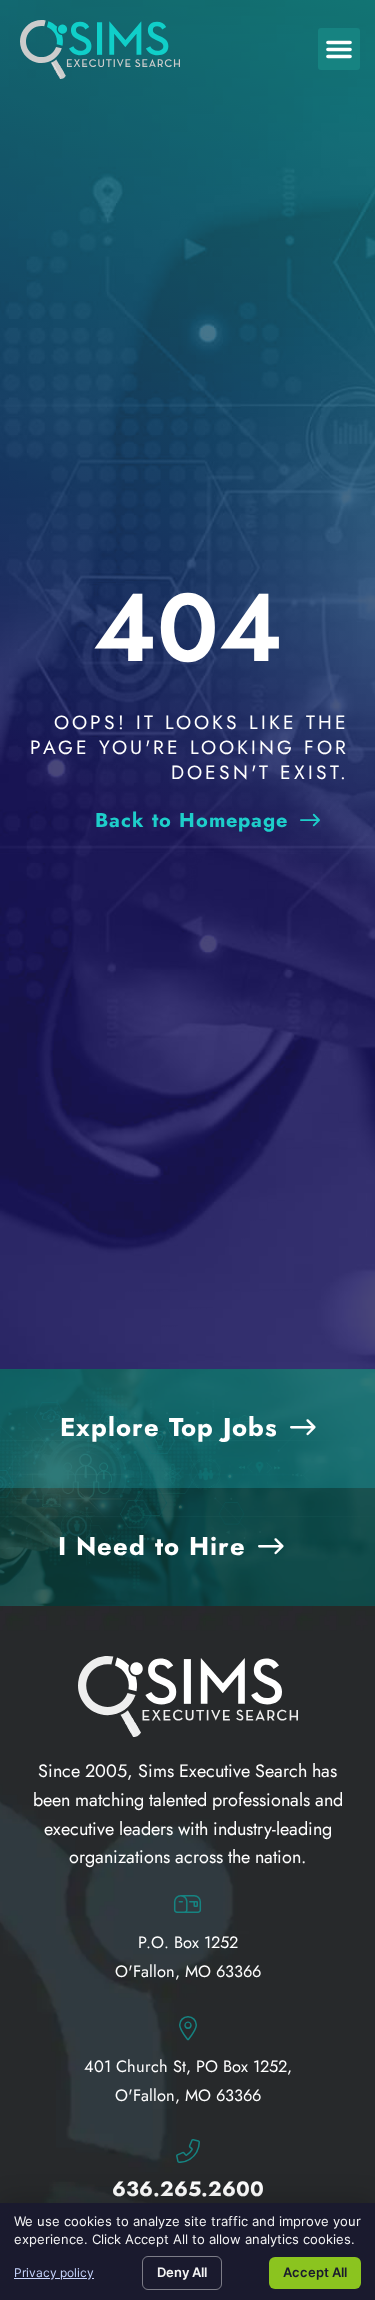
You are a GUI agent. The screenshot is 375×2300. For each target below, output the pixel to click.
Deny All (182, 2272)
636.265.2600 (188, 2189)
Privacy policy (54, 2272)
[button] (339, 49)
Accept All (315, 2272)
